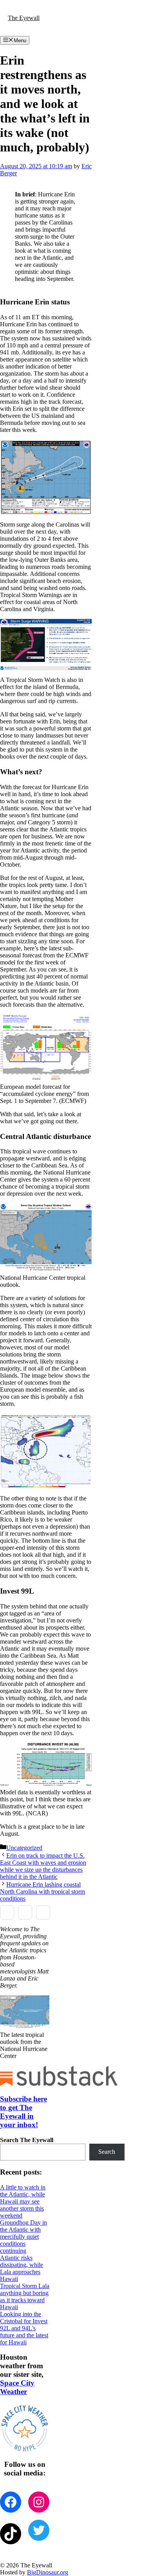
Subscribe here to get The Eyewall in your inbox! (23, 2112)
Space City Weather (17, 2387)
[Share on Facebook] (7, 1912)
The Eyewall (24, 18)
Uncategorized (24, 1848)
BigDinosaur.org (48, 2572)
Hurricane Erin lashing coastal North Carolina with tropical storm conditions (42, 1892)
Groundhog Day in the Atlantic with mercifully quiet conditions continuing (23, 2237)
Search (107, 2152)
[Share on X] (25, 1912)
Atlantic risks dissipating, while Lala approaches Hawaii (22, 2268)
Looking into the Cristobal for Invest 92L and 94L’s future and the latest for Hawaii (24, 2328)
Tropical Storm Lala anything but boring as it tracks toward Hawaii (25, 2296)
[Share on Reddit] (43, 1912)
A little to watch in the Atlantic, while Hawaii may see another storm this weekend (23, 2201)
